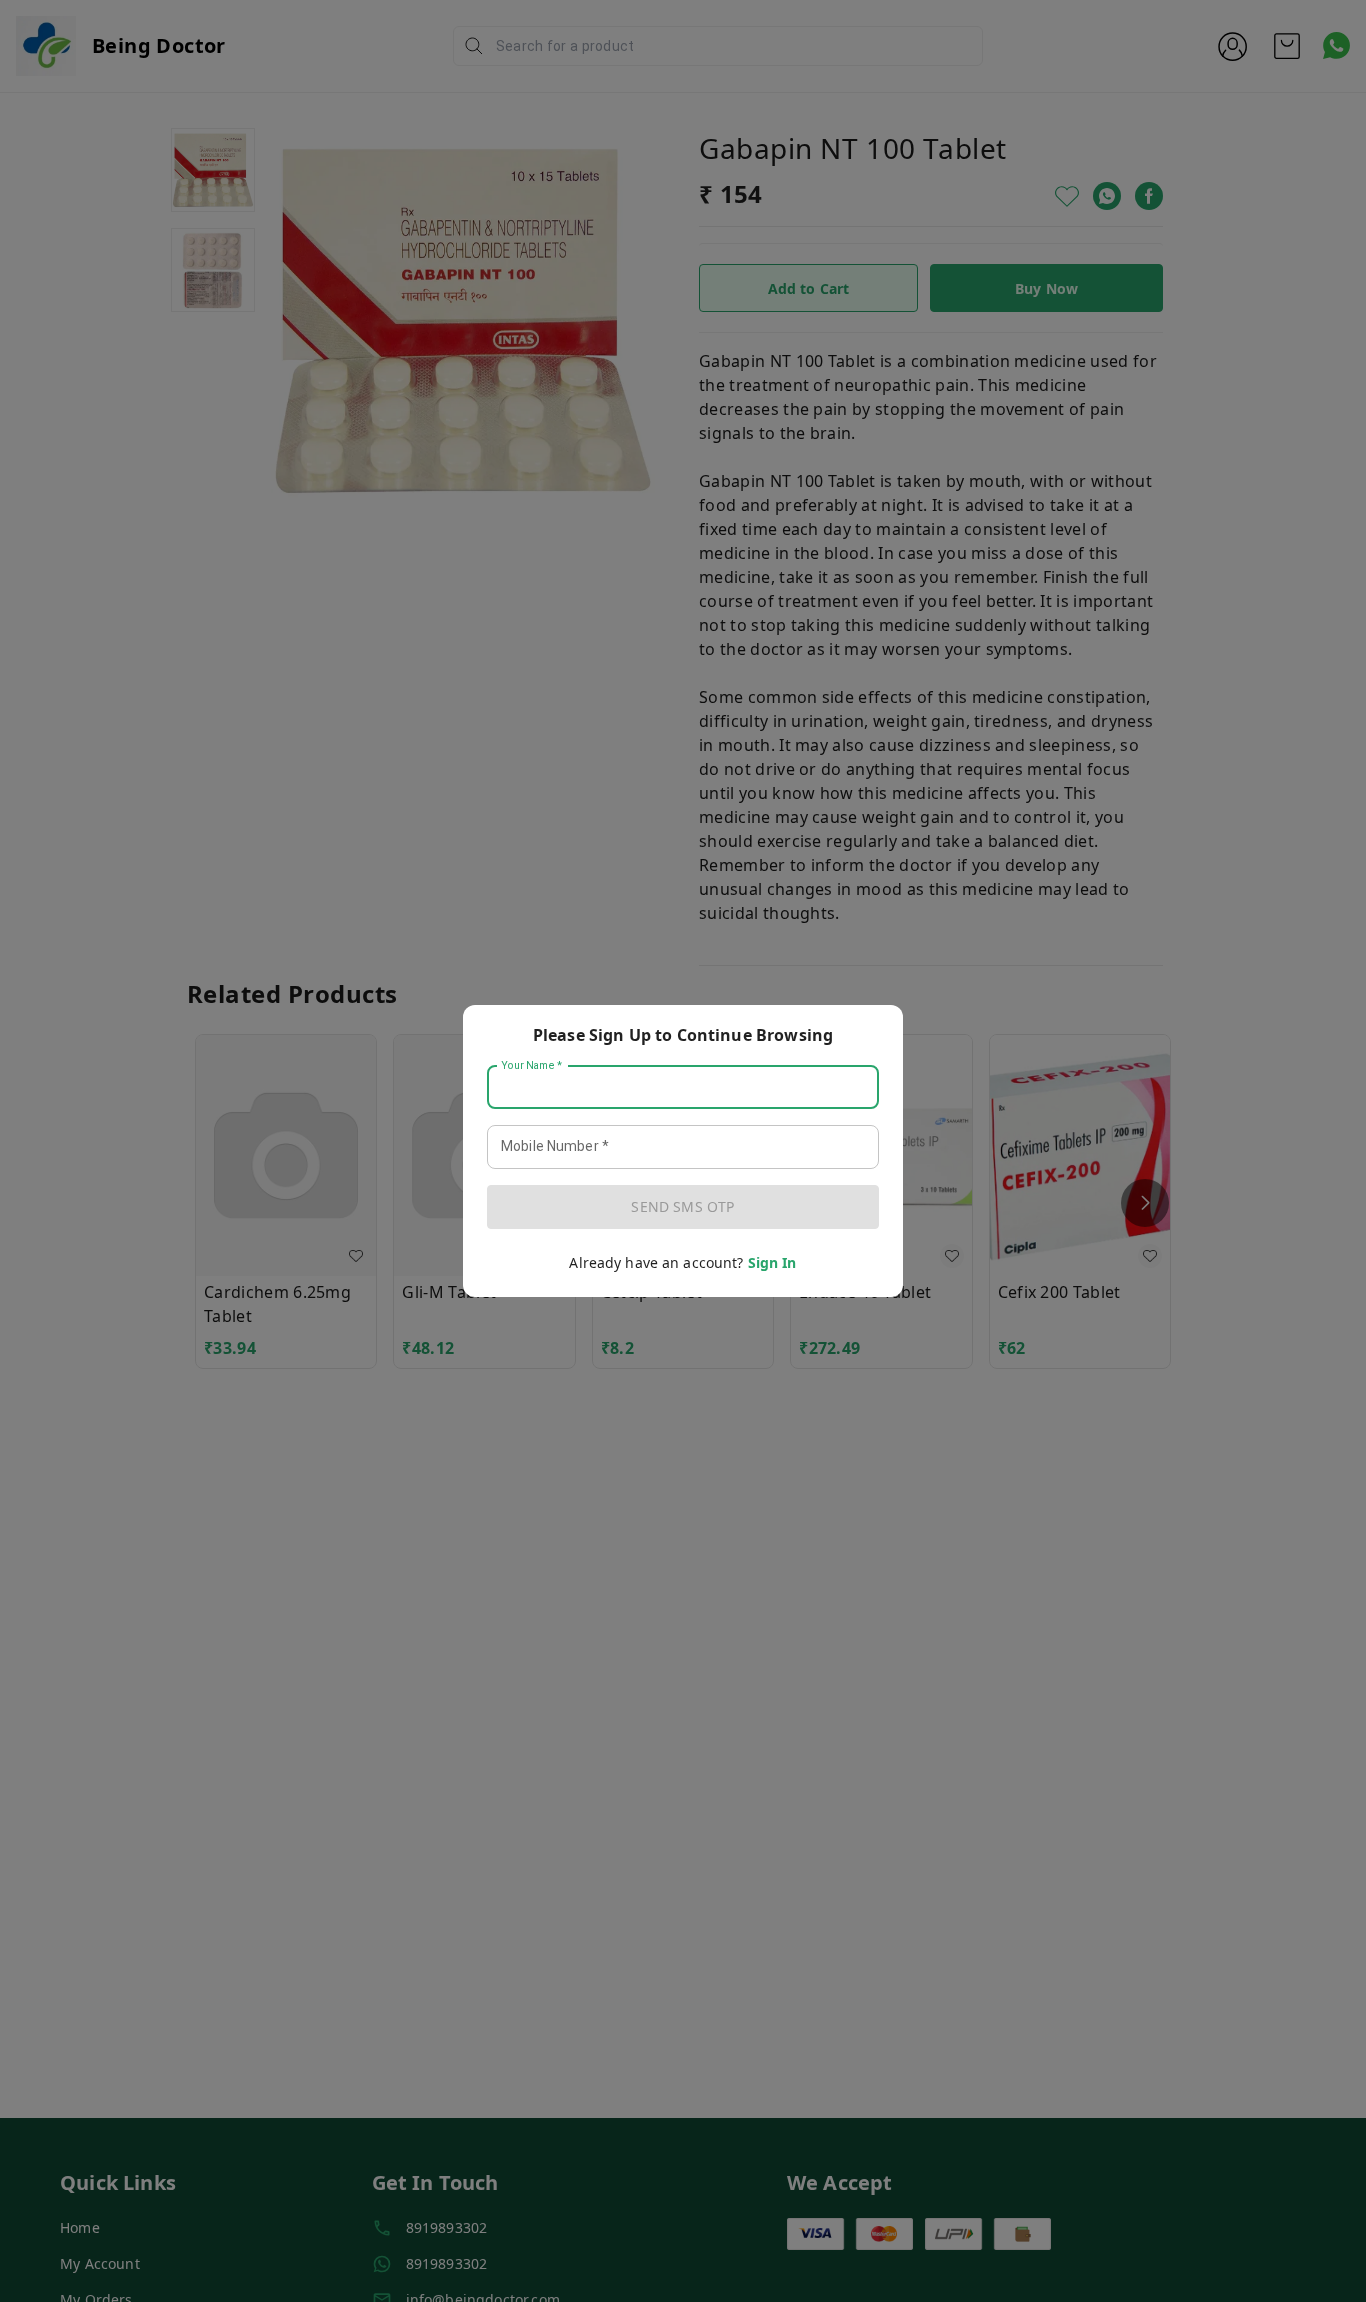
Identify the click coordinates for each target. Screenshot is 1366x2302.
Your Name (532, 1066)
